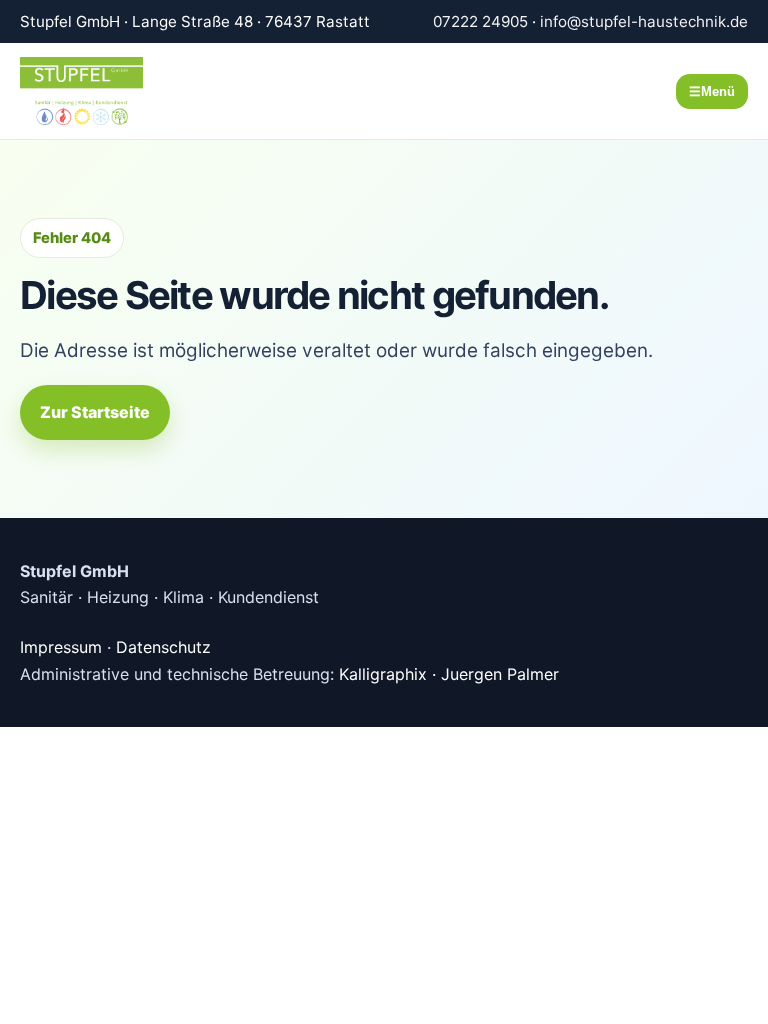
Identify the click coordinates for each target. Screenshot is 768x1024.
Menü (712, 91)
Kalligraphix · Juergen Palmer (449, 674)
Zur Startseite (95, 412)
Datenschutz (163, 647)
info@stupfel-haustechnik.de (644, 21)
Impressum (61, 647)
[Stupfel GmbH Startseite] (105, 91)
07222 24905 (480, 21)
